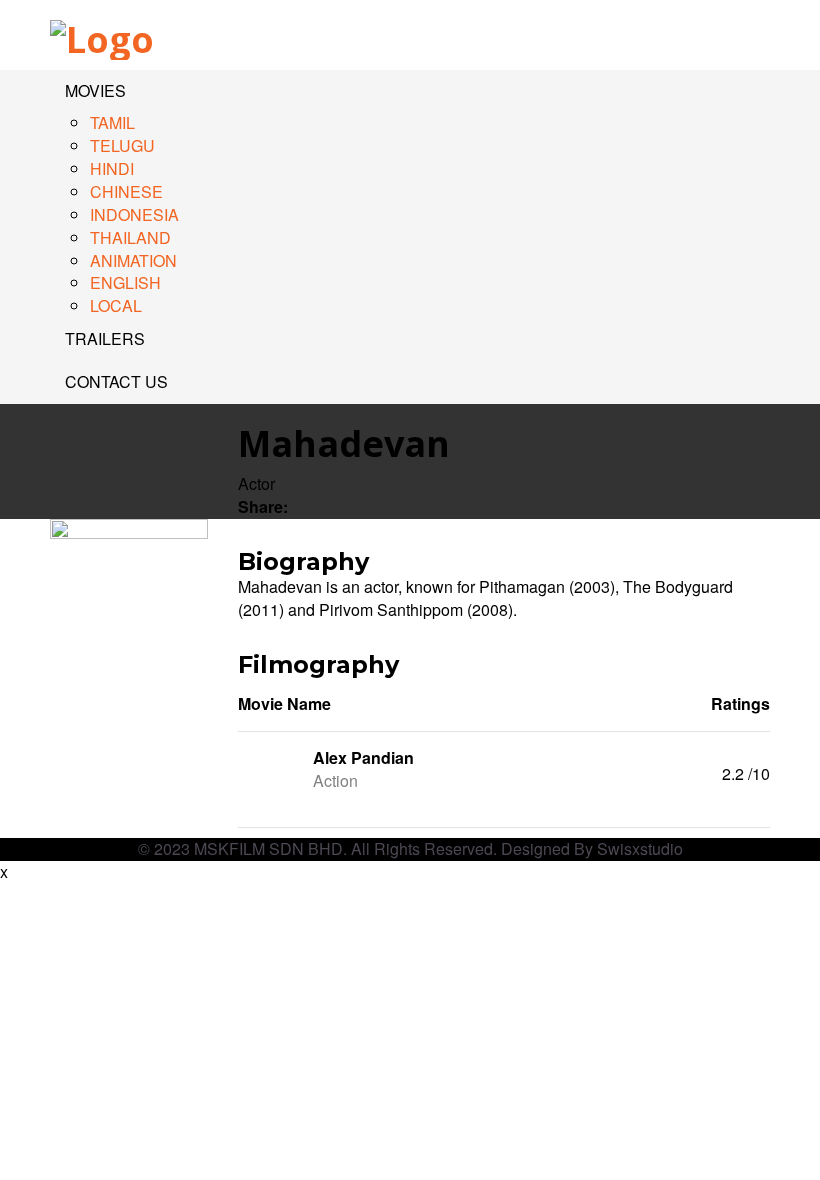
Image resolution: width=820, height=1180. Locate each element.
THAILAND (130, 237)
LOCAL (116, 305)
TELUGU (122, 145)
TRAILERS (105, 338)
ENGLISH (125, 282)
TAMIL (112, 122)
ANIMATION (133, 260)
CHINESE (126, 191)
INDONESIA (134, 214)
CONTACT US (116, 381)
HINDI (112, 168)
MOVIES (95, 90)
